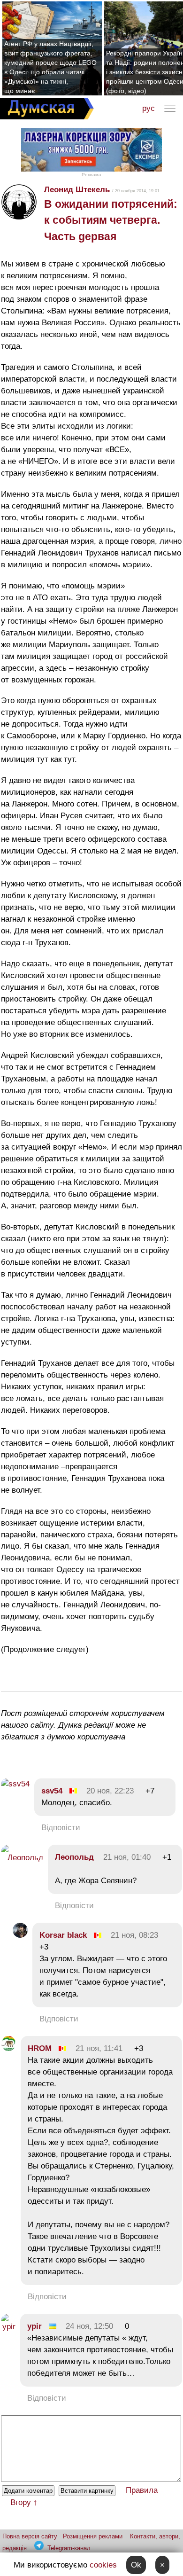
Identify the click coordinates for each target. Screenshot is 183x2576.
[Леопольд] (22, 1858)
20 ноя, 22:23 (110, 1791)
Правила (142, 2490)
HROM (40, 2048)
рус (149, 108)
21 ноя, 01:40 (127, 1857)
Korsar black (63, 1935)
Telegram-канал (69, 2548)
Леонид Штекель (77, 190)
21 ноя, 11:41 (99, 2048)
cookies (103, 2565)
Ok (136, 2565)
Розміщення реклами (93, 2536)
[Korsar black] (20, 1935)
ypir (34, 2326)
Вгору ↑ (24, 2502)
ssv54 (52, 1791)
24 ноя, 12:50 (89, 2326)
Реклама (91, 175)
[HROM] (8, 2048)
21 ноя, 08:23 (134, 1935)
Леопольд (74, 1857)
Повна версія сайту (30, 2536)
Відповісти (61, 1828)
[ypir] (8, 2327)
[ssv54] (15, 1784)
